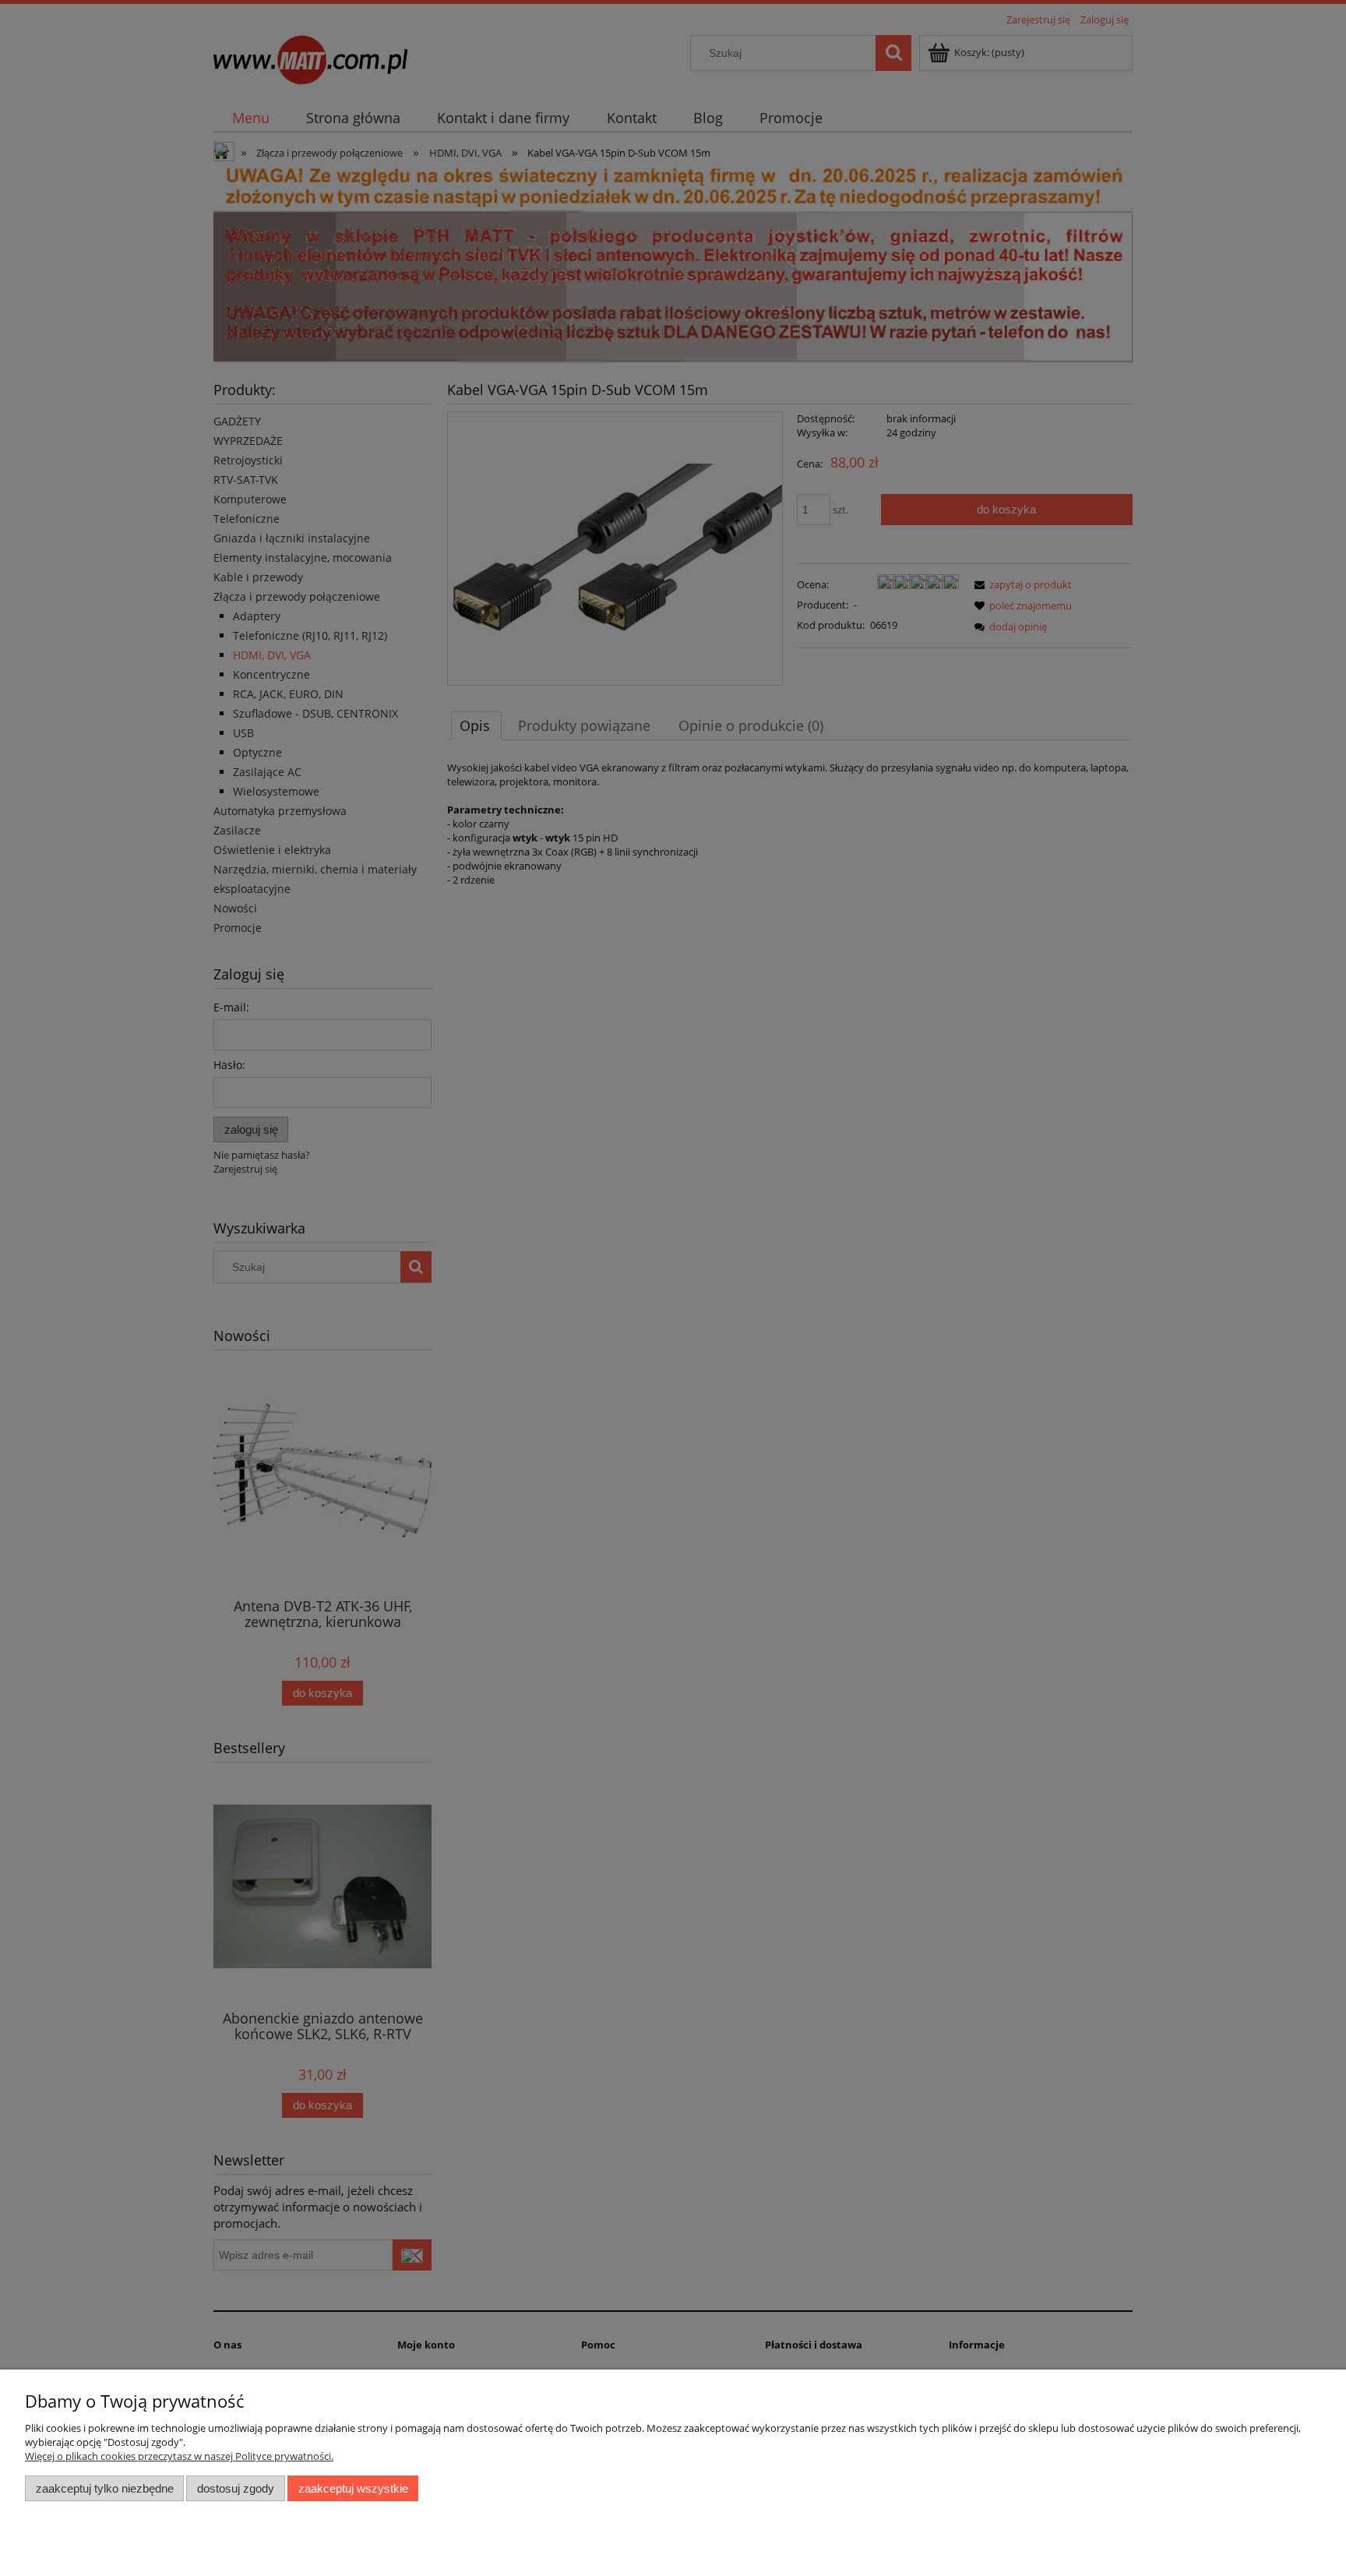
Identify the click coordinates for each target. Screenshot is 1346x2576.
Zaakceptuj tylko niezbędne (105, 2488)
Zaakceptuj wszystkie (353, 2488)
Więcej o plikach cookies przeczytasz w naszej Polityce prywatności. (179, 2456)
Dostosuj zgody (236, 2488)
